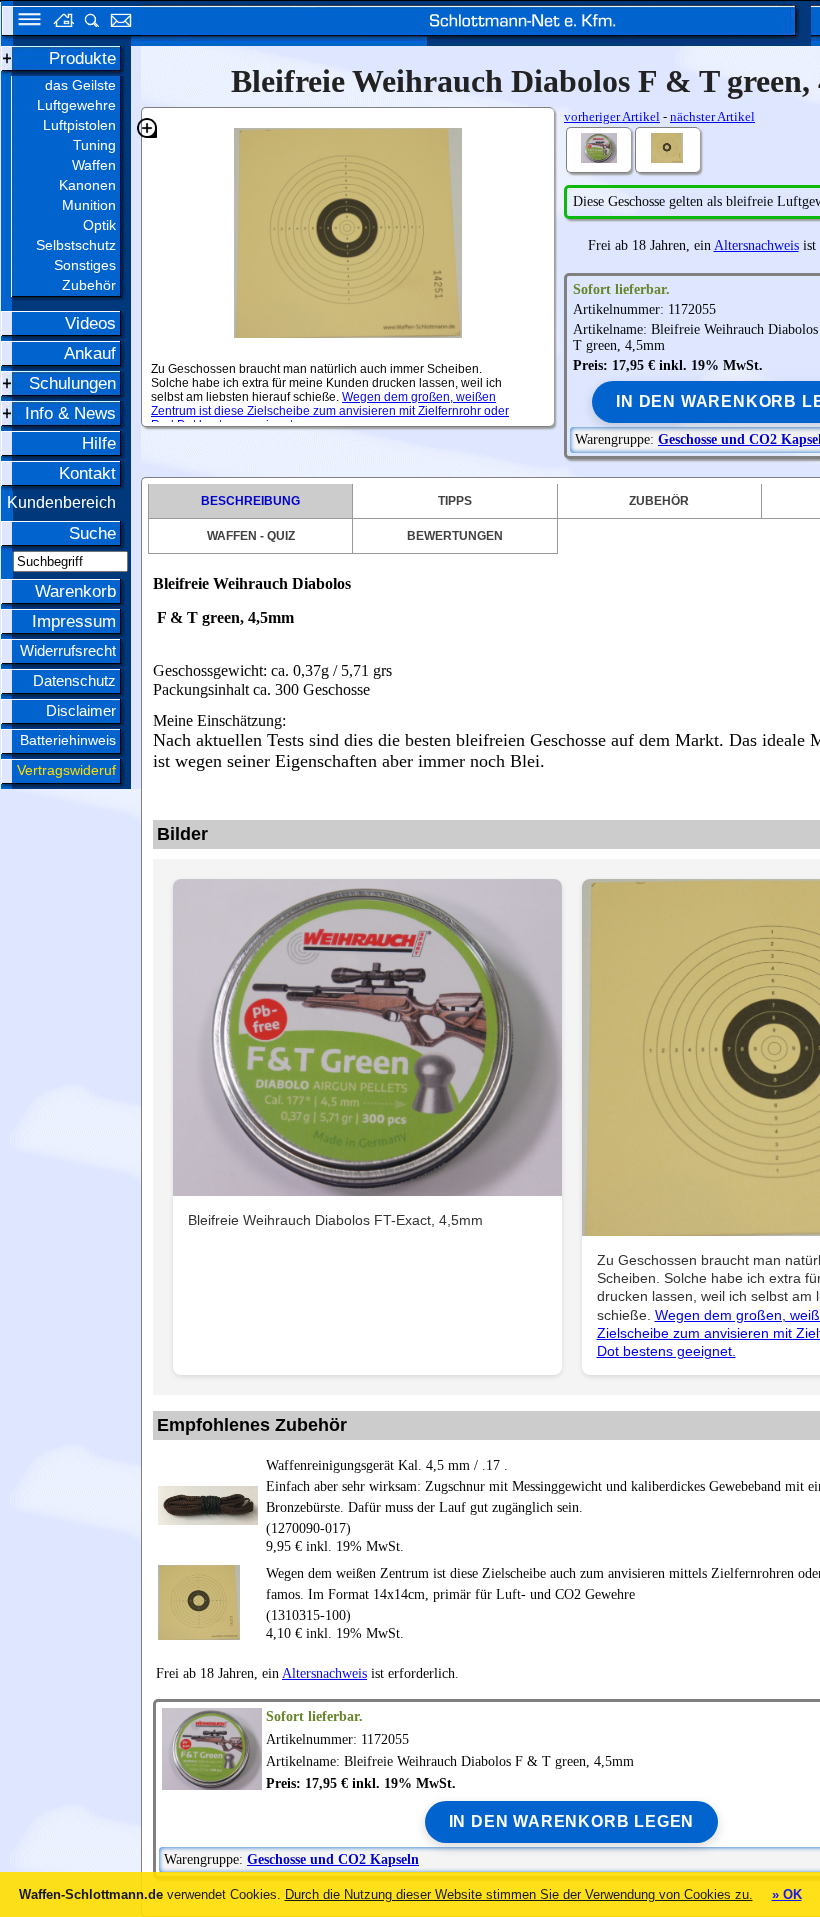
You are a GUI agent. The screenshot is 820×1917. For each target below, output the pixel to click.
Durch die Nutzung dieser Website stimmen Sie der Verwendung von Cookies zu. (519, 1894)
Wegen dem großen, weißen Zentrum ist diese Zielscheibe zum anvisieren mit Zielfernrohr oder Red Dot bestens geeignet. (330, 411)
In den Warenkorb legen (572, 1821)
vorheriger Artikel (612, 116)
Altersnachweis (756, 245)
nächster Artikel (712, 116)
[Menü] (23, 22)
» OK (787, 1894)
